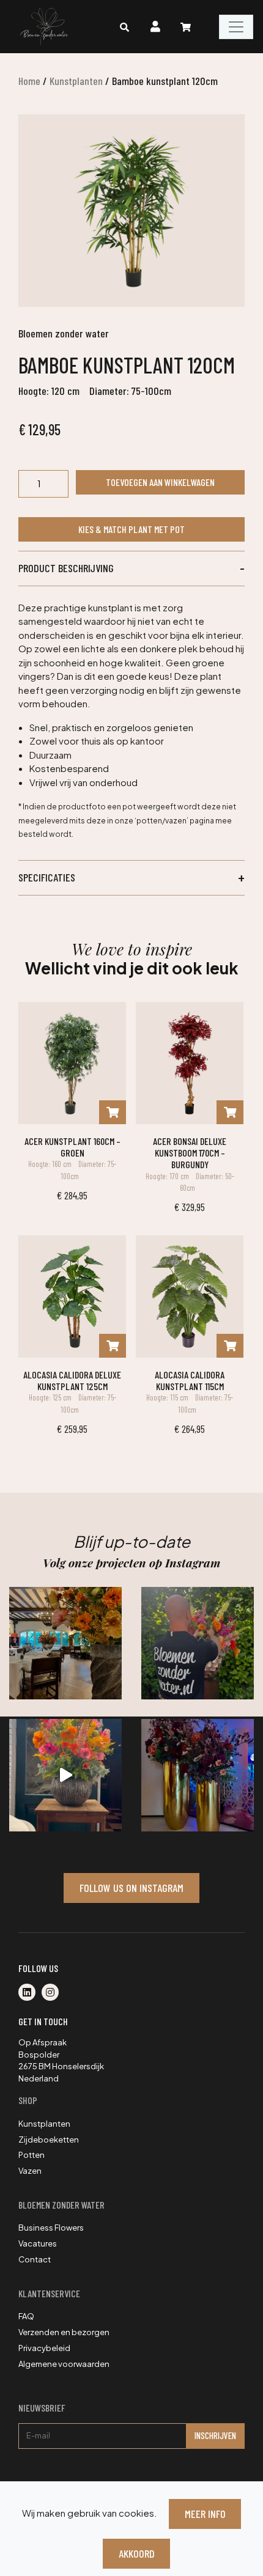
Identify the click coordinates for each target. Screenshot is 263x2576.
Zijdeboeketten (49, 2140)
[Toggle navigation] (236, 27)
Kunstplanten (76, 81)
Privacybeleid (44, 2348)
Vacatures (38, 2243)
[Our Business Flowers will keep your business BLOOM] (198, 1775)
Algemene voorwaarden (64, 2364)
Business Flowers (51, 2228)
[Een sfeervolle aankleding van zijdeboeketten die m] (65, 1643)
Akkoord (137, 2553)
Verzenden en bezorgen (64, 2332)
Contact (35, 2259)
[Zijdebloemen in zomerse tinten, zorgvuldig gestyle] (198, 1643)
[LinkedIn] (30, 1993)
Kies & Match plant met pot (131, 529)
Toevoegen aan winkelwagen (160, 482)
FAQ (26, 2316)
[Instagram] (53, 1993)
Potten (31, 2155)
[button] (131, 569)
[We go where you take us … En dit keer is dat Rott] (65, 1775)
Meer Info (205, 2514)
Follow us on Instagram (131, 1888)
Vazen (30, 2171)
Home (29, 81)
